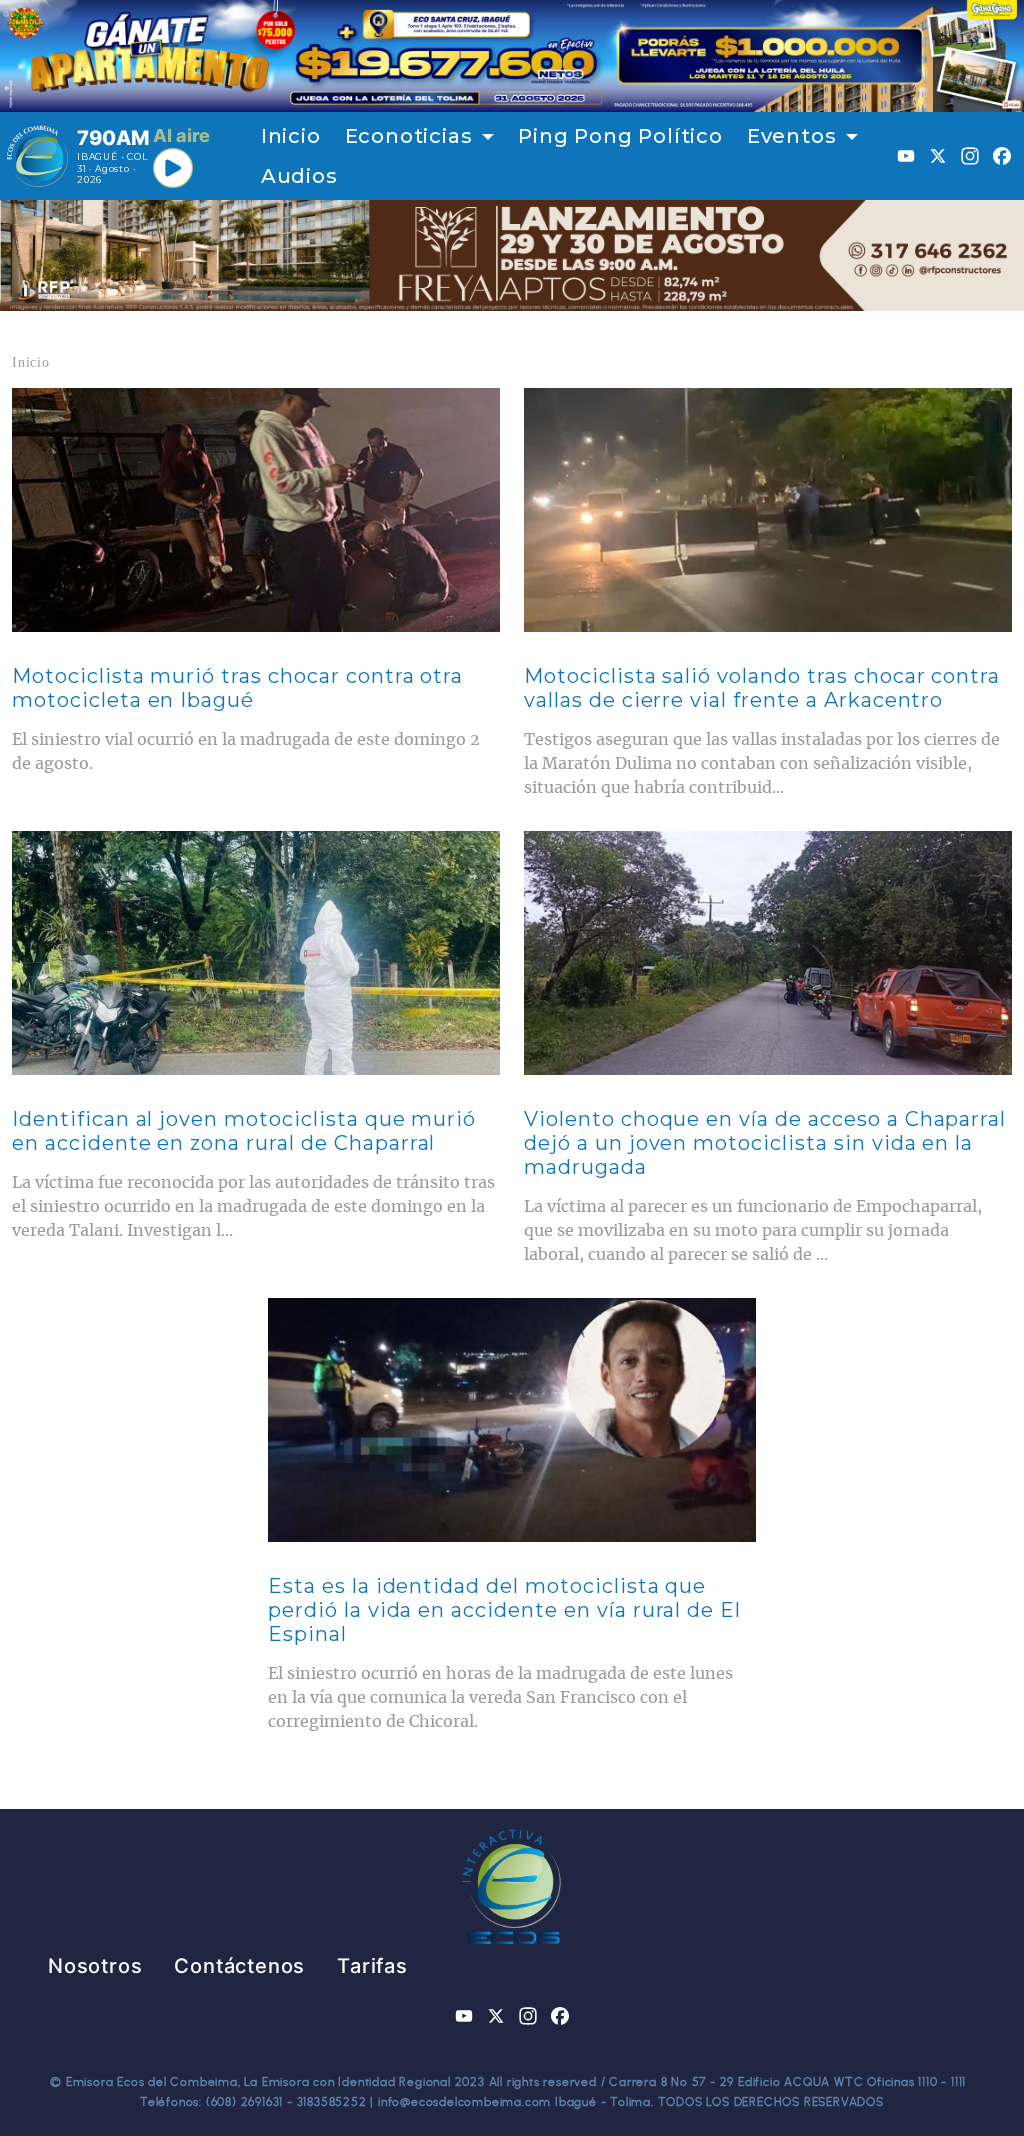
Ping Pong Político (620, 136)
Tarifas (372, 1966)
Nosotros (95, 1966)
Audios (299, 176)
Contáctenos (239, 1966)
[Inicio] (37, 156)
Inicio (291, 136)
